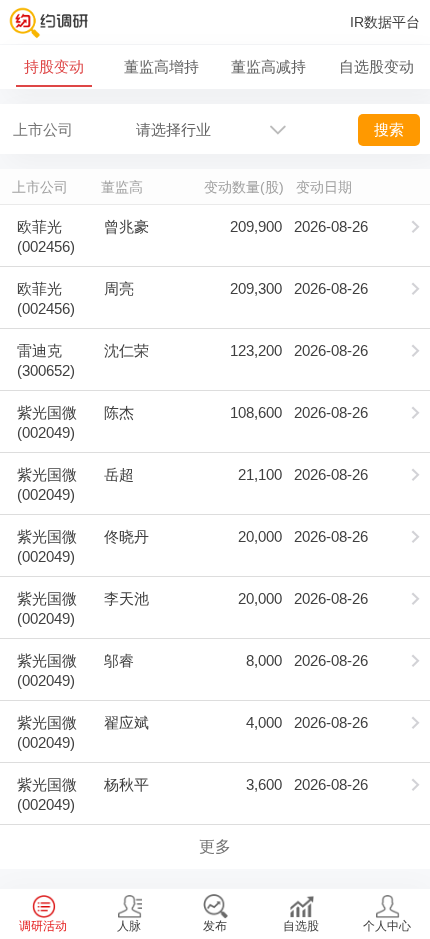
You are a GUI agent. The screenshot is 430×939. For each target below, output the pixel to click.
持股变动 (54, 66)
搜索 (389, 129)
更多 (215, 846)
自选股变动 (376, 66)
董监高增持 (161, 66)
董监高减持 (268, 66)
